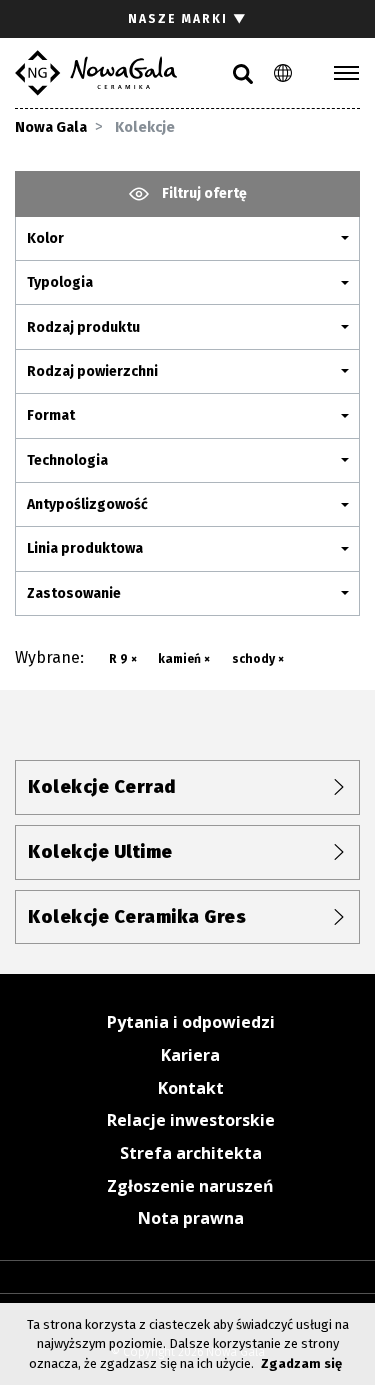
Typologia (60, 282)
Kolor (45, 238)
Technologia (67, 460)
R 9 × (123, 659)
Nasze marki (188, 19)
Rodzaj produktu (83, 327)
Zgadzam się (301, 1363)
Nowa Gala (51, 127)
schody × (258, 659)
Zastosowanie (74, 593)
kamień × (184, 659)
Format (51, 415)
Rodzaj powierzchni (92, 371)
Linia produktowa (85, 548)
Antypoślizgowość (87, 504)
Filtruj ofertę (203, 193)
